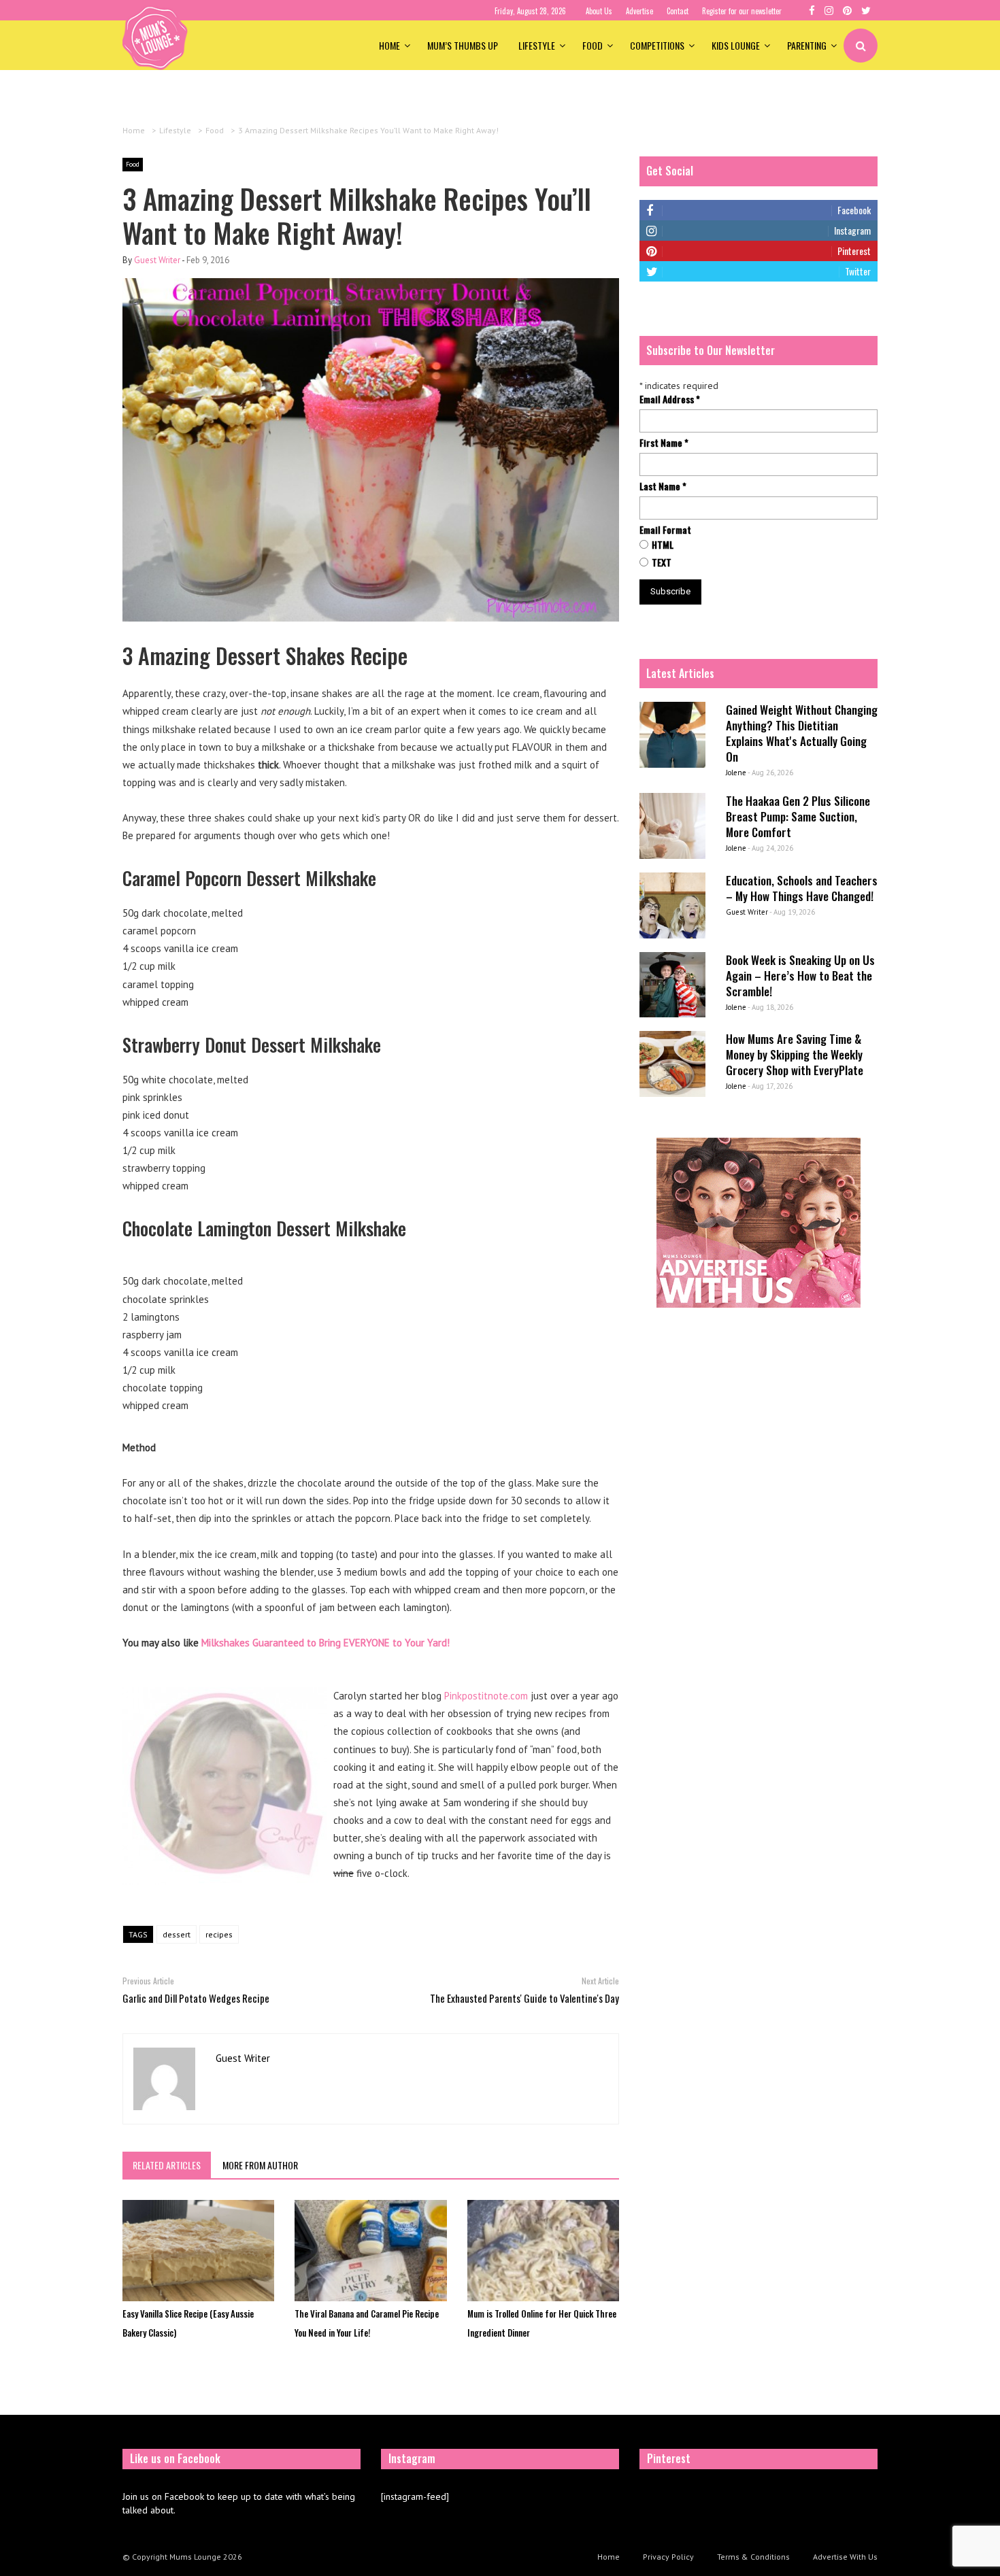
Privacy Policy (668, 2557)
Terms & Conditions (753, 2557)
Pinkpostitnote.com (486, 1696)
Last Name (663, 486)
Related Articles (167, 2165)
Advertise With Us (845, 2557)
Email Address (670, 399)
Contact (678, 11)
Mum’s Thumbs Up (463, 45)
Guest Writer (157, 260)
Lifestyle (537, 45)
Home (389, 45)
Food (593, 45)
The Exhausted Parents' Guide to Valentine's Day (524, 1998)
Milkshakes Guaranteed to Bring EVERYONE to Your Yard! (326, 1643)
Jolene (736, 773)
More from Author (260, 2165)
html (663, 545)
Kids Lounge (736, 45)
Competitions (657, 45)
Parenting (807, 45)
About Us (599, 11)
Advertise (639, 11)
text (662, 562)
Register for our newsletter (742, 11)
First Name (664, 443)
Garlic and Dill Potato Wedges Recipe (196, 1998)
